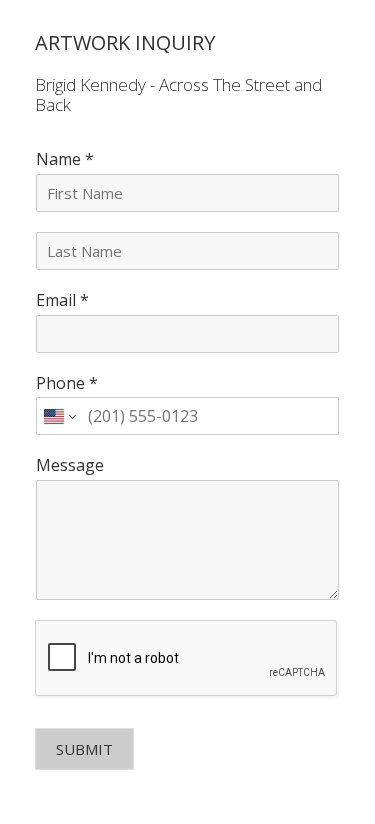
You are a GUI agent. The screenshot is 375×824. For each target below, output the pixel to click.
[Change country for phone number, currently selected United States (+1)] (58, 416)
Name (65, 159)
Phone (67, 383)
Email (62, 300)
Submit (84, 749)
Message (70, 465)
